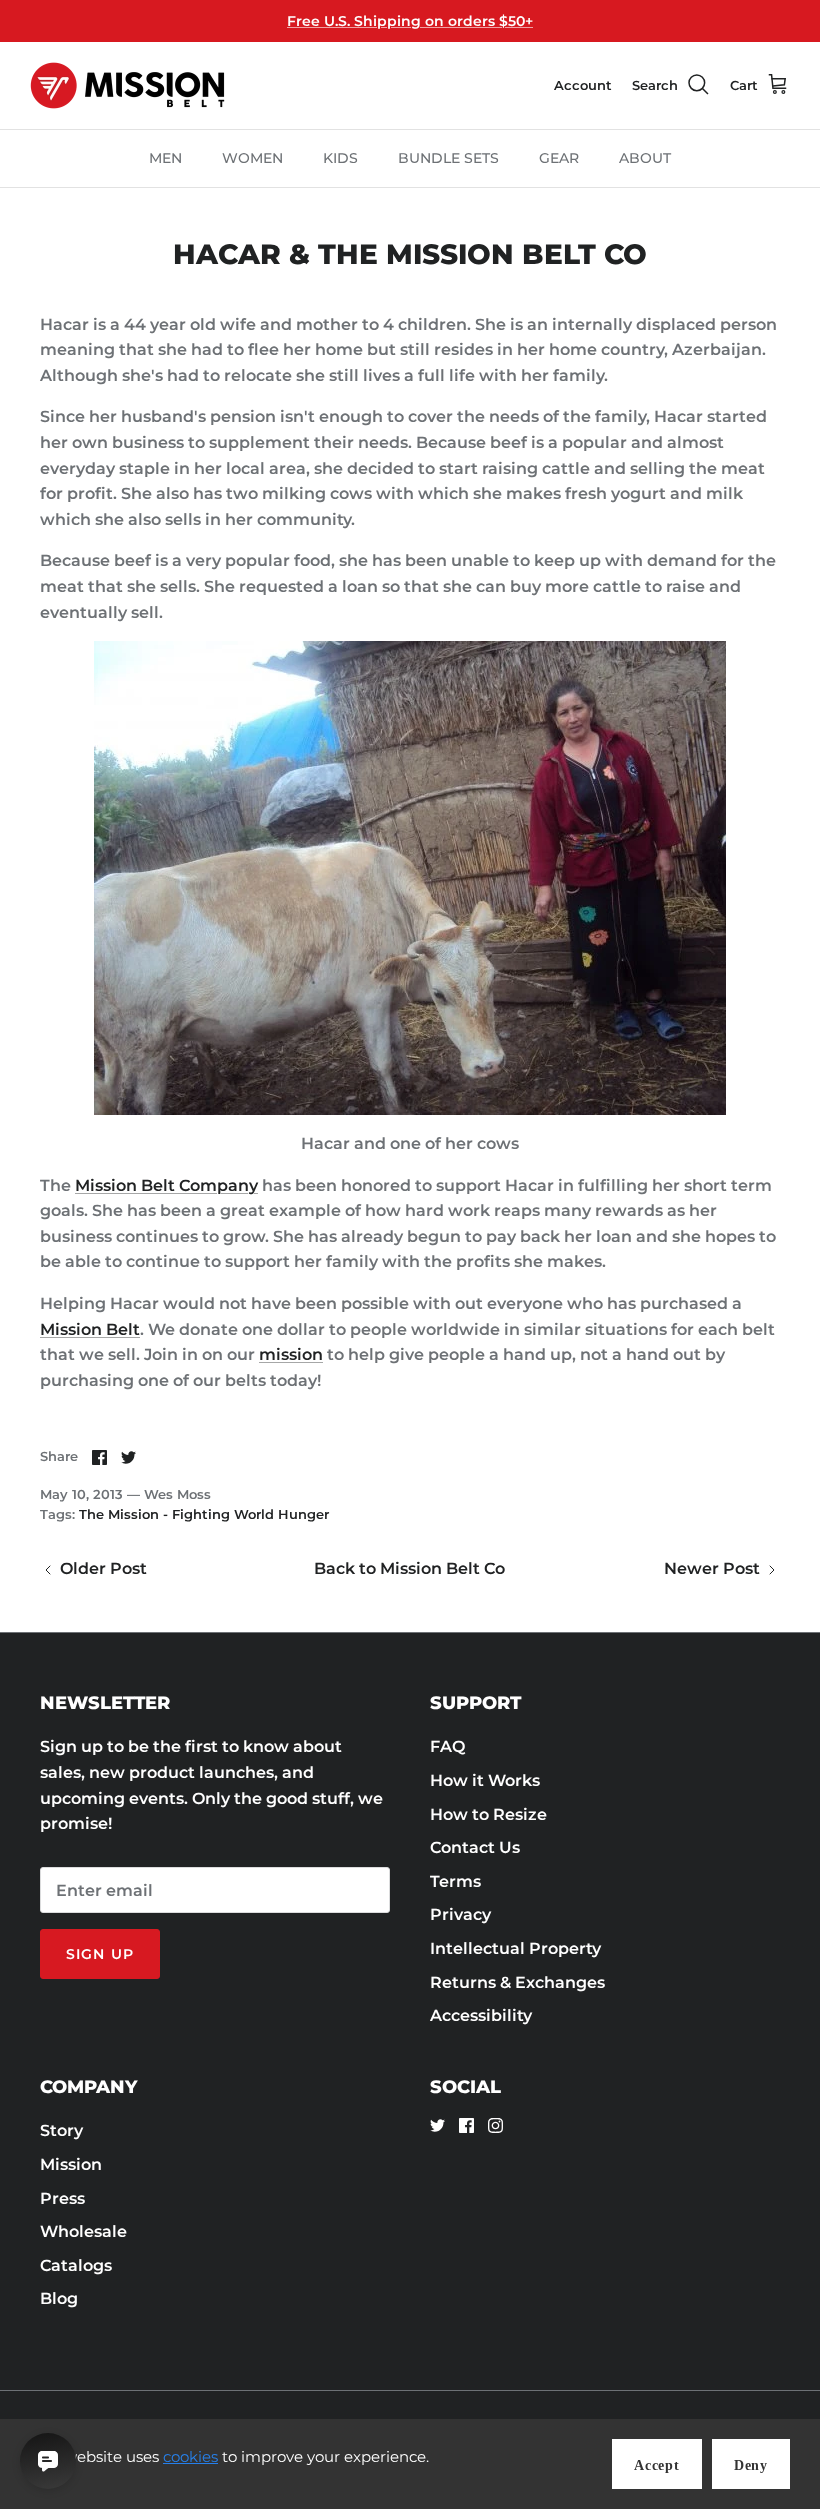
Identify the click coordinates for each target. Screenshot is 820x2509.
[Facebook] (466, 2125)
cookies (190, 2456)
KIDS (340, 158)
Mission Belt (90, 1329)
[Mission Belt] (127, 85)
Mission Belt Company (166, 1185)
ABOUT (645, 158)
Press (62, 2198)
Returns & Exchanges (517, 1982)
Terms (455, 1881)
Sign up (100, 1954)
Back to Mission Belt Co (409, 1568)
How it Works (485, 1780)
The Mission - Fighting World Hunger (204, 1514)
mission (291, 1354)
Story (61, 2130)
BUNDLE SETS (448, 158)
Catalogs (76, 2265)
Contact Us (475, 1847)
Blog (59, 2298)
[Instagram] (495, 2125)
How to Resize (488, 1814)
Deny (751, 2465)
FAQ (447, 1746)
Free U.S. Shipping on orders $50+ (410, 21)
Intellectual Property (515, 1948)
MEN (165, 158)
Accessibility (481, 2015)
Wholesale (83, 2231)
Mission (71, 2164)
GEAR (559, 158)
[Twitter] (437, 2125)
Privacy (460, 1914)
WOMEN (252, 158)
